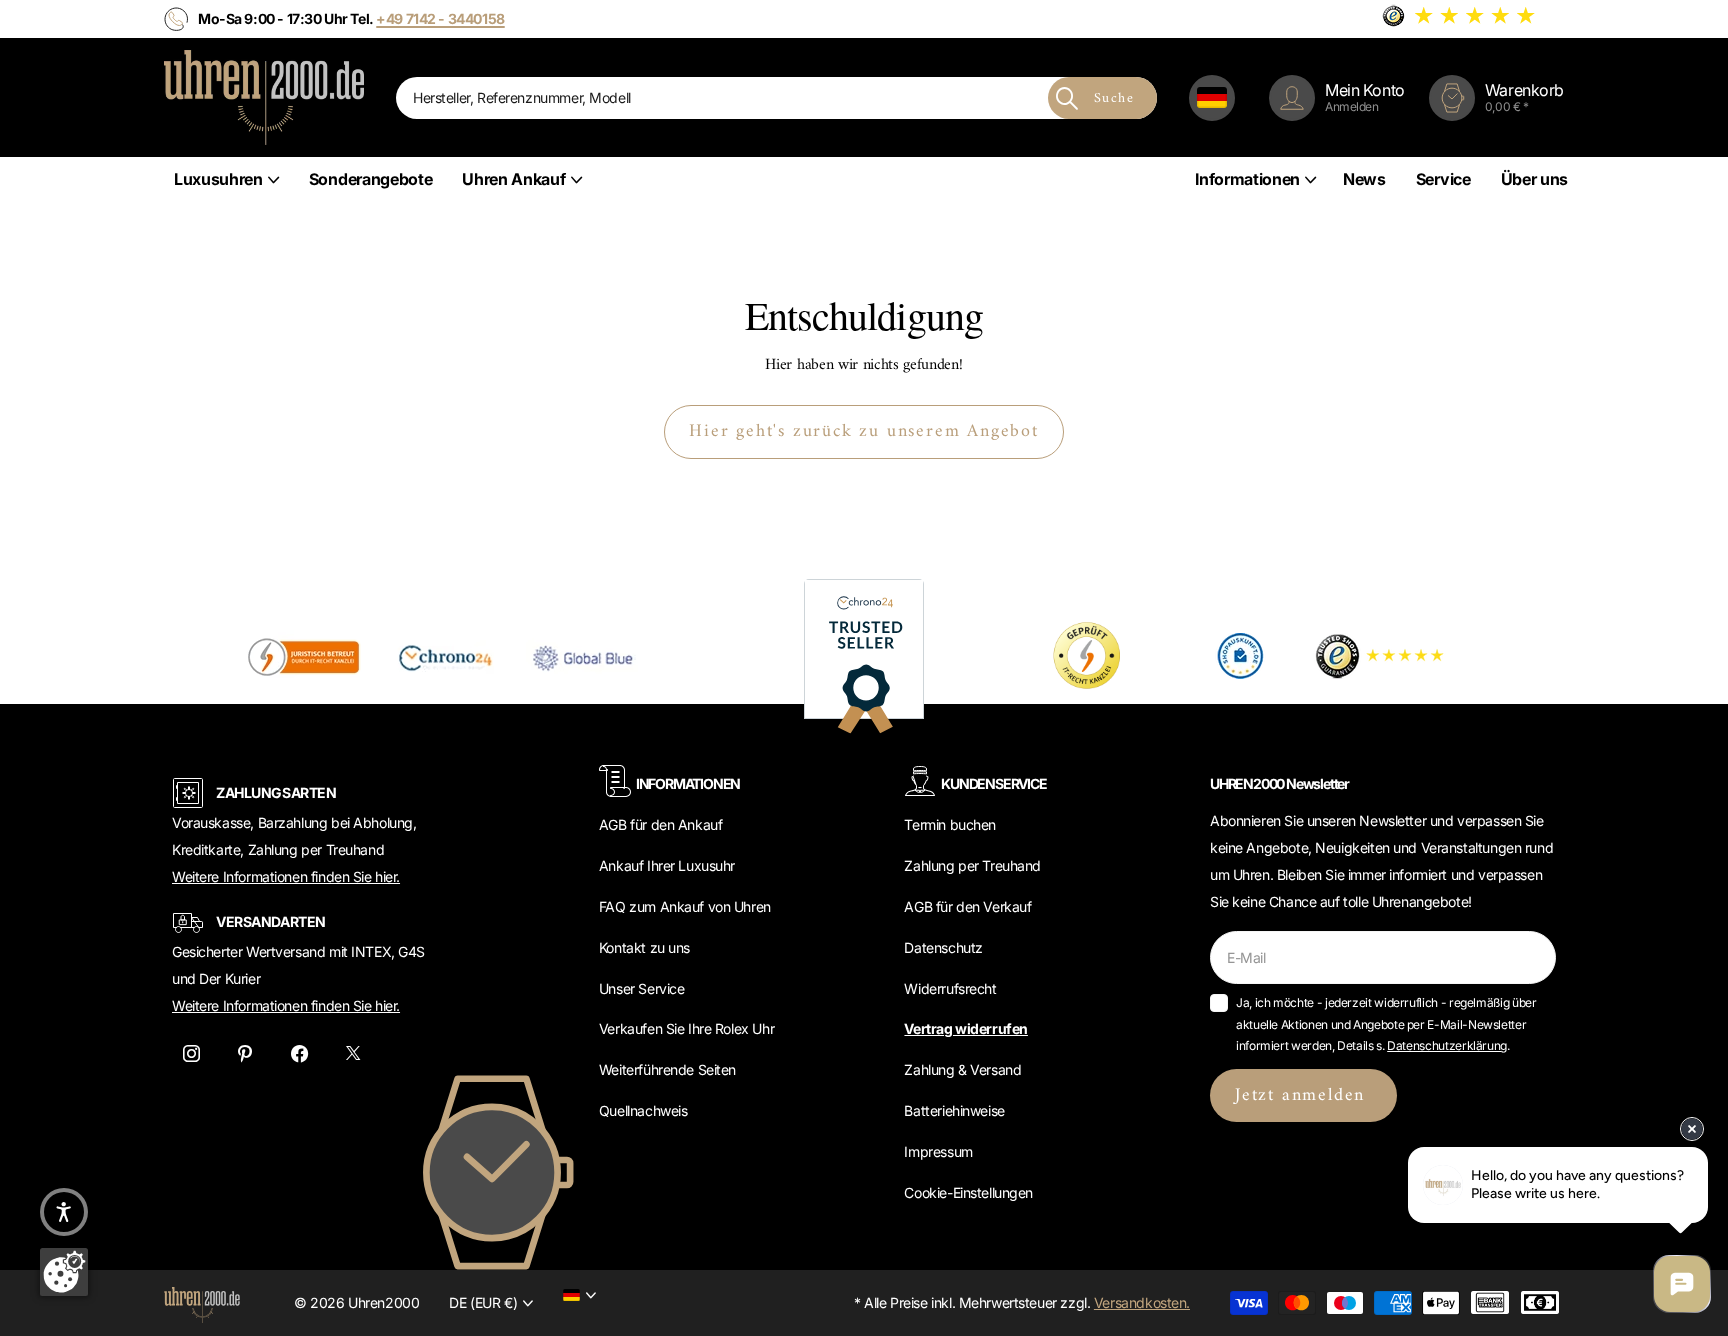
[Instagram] (191, 1054)
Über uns (1534, 179)
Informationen (1247, 179)
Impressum (938, 1151)
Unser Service (642, 988)
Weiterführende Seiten (667, 1069)
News (1364, 179)
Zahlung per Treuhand (972, 865)
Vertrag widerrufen (965, 1028)
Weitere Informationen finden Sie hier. (286, 876)
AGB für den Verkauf (967, 906)
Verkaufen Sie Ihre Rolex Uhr (686, 1028)
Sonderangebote (371, 179)
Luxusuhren (218, 179)
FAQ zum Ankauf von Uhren (685, 906)
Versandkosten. (1142, 1302)
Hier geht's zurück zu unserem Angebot (864, 431)
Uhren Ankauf (513, 179)
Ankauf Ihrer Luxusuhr (667, 865)
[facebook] (299, 1054)
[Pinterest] (245, 1054)
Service (1443, 179)
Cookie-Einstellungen (968, 1192)
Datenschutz (943, 947)
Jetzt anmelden (1303, 1095)
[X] (353, 1054)
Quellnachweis (643, 1110)
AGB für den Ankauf (660, 824)
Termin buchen (950, 824)
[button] (64, 1212)
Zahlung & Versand (962, 1069)
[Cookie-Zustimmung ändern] (64, 1272)
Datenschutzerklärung (1447, 1045)
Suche (1114, 98)
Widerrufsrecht (950, 988)
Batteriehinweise (954, 1110)
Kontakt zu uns (644, 947)
